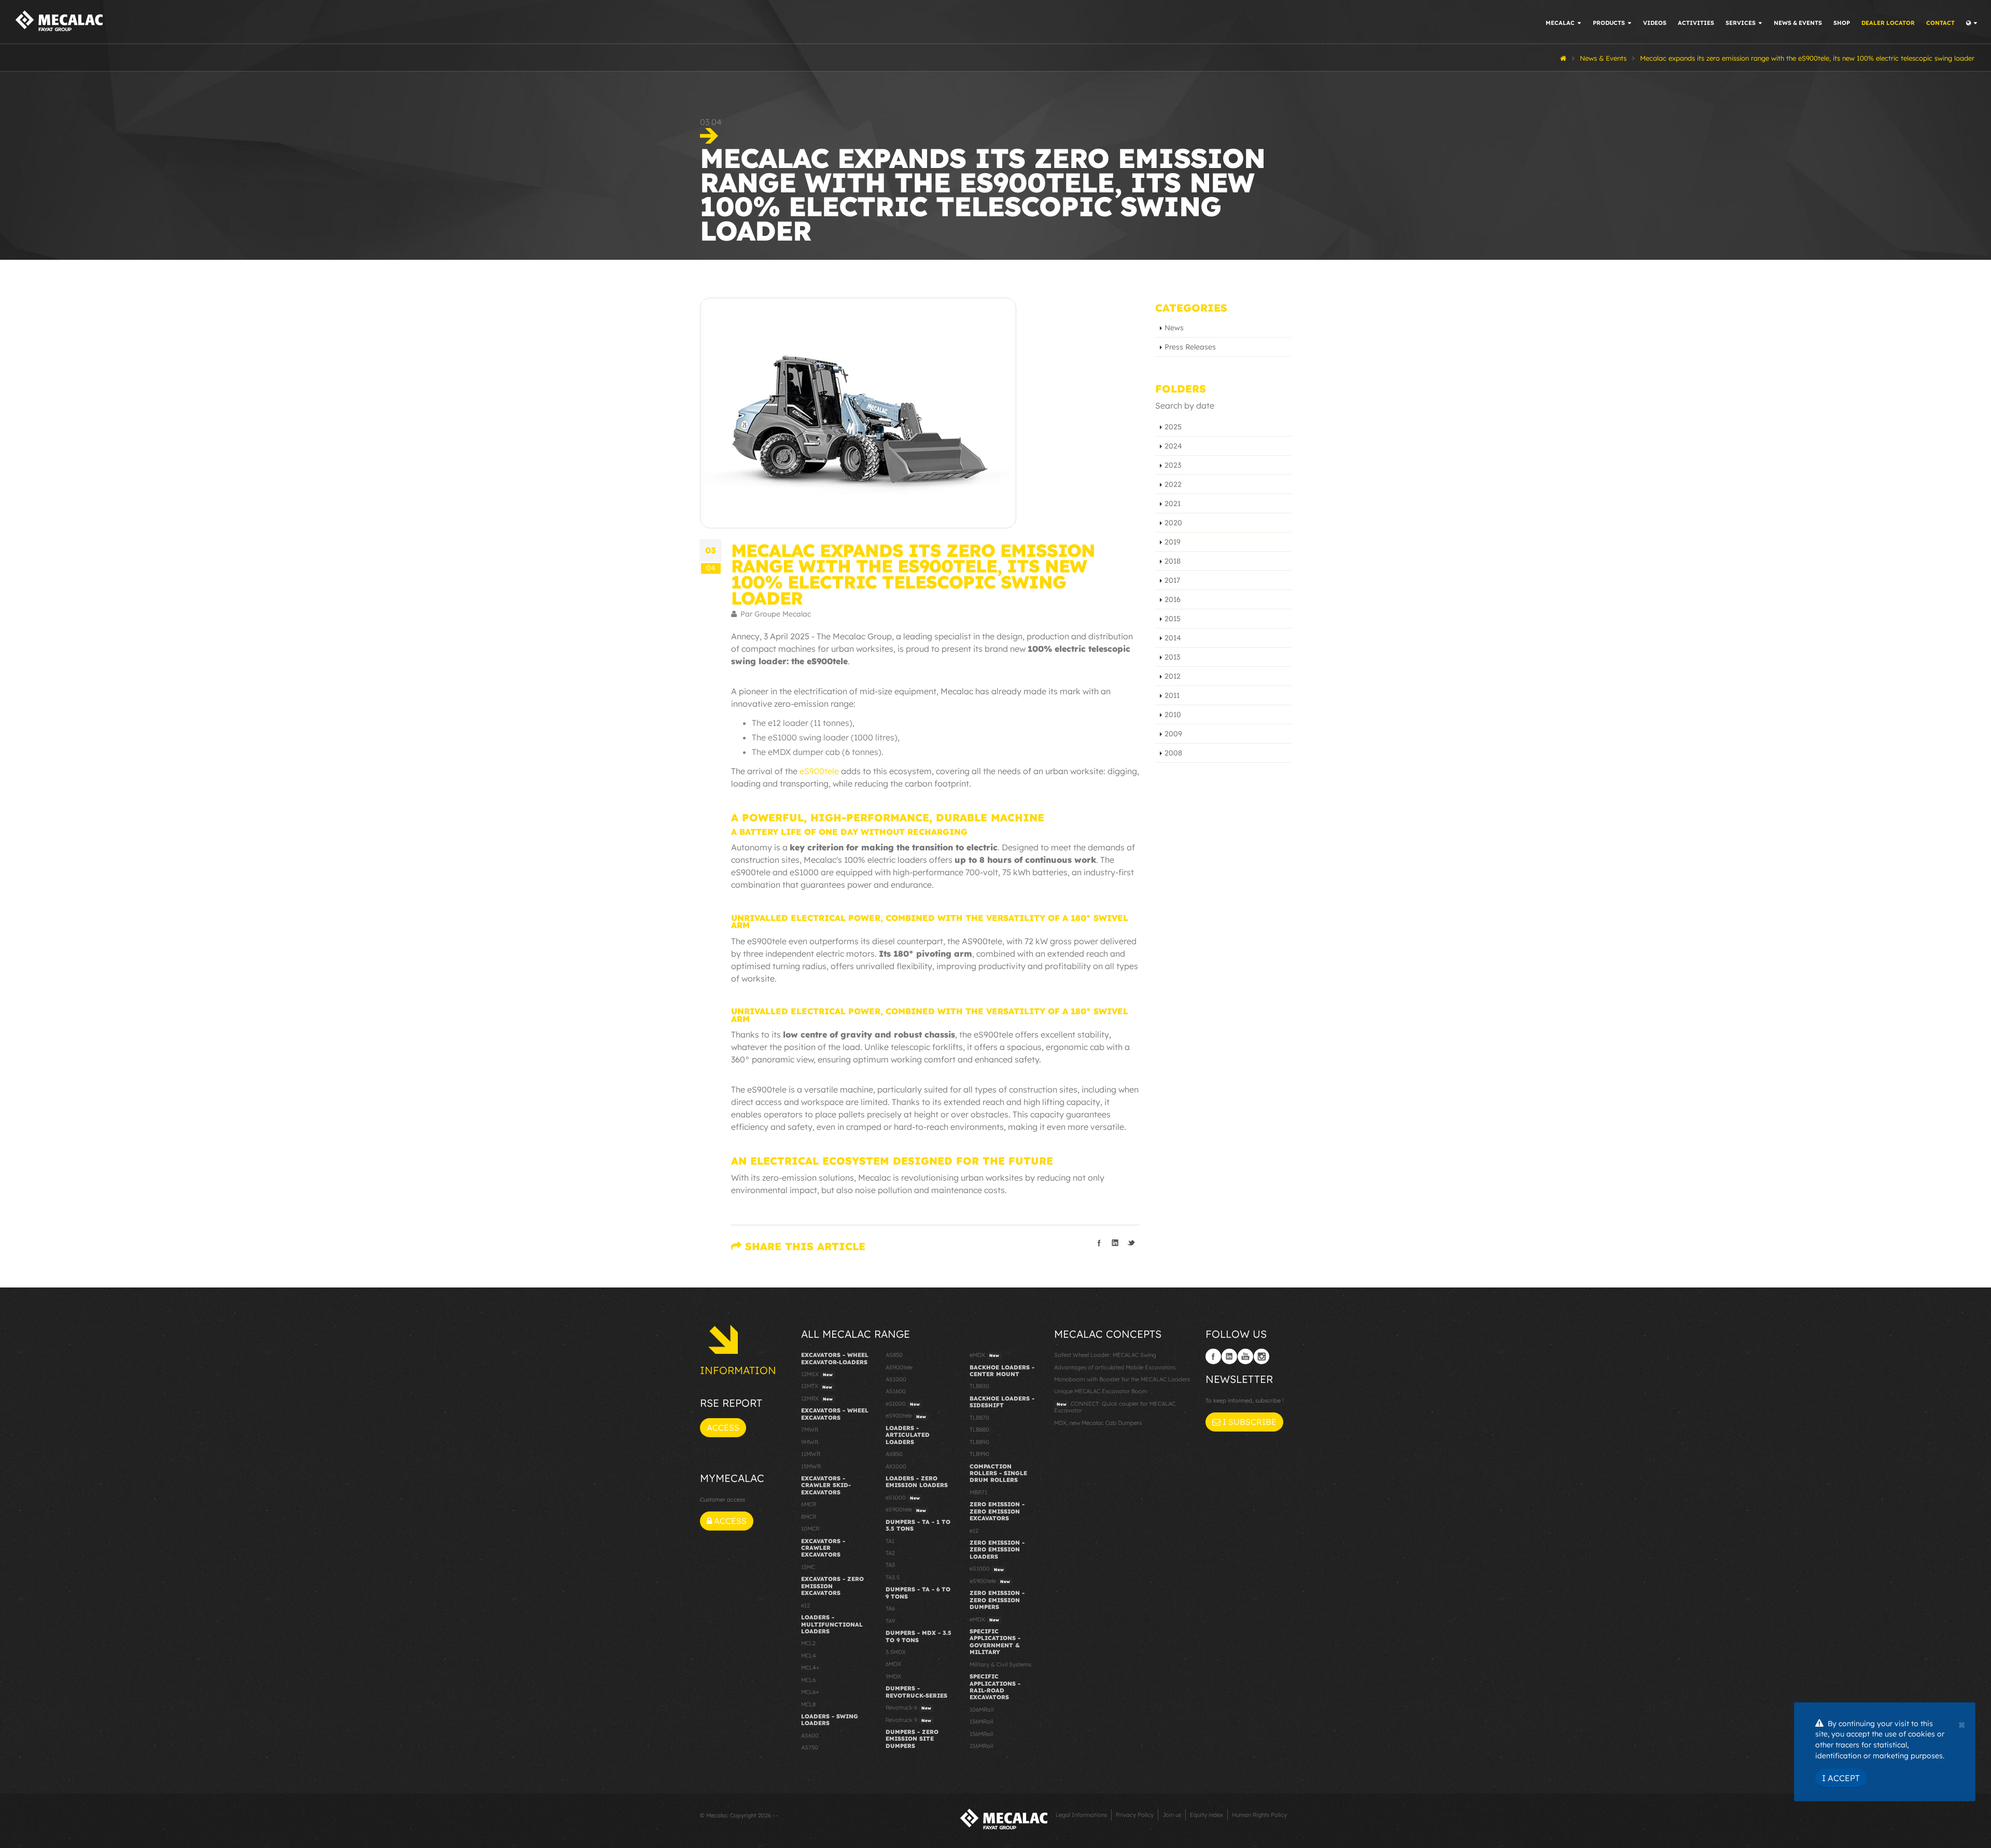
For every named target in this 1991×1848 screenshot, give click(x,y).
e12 (805, 1605)
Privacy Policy (1135, 1815)
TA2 (890, 1553)
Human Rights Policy (1259, 1815)
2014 (1173, 638)
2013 (1172, 657)
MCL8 (808, 1704)
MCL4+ (810, 1668)
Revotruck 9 (908, 1720)
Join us (1172, 1815)
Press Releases (1190, 347)
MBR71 (978, 1492)
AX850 (894, 1454)
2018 (1173, 561)
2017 (1172, 580)
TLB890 (979, 1442)
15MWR (811, 1466)
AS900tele (899, 1367)
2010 (1173, 715)
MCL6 (808, 1680)
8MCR (809, 1517)
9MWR (810, 1442)
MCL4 (809, 1656)
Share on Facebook (1099, 1243)
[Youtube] (1245, 1356)
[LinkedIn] (1229, 1356)
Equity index (1207, 1815)
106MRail (982, 1710)
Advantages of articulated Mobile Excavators (1115, 1367)
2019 (1173, 542)
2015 (1173, 619)
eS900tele (906, 1416)
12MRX (817, 1398)
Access (723, 1427)
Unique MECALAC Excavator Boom (1101, 1391)
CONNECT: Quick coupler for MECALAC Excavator (1115, 1407)
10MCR (810, 1529)
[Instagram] (1261, 1356)
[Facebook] (1213, 1356)
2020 (1173, 523)
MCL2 (808, 1643)
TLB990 (979, 1454)
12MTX (817, 1386)
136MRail (981, 1721)
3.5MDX (896, 1652)
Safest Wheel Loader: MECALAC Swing (1105, 1355)
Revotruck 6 (908, 1707)
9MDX (893, 1676)
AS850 (894, 1355)
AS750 (810, 1747)
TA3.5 (893, 1577)
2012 (1173, 676)
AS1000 (896, 1379)
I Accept (1841, 1778)
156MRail (981, 1734)
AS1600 (896, 1391)
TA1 (890, 1541)
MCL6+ (810, 1692)
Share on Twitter (1131, 1243)
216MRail (981, 1746)
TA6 (890, 1608)
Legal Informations (1081, 1815)
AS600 (810, 1735)
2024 (1173, 446)
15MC (808, 1567)
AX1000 (896, 1466)
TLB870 (979, 1418)
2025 (1173, 427)
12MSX (817, 1374)
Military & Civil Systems (1000, 1664)
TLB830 (979, 1386)
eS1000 (903, 1404)
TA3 (890, 1565)
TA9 (890, 1621)
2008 (1173, 753)
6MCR (809, 1504)
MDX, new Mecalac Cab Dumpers (1098, 1423)
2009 (1173, 734)
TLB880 (979, 1430)
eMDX (984, 1355)
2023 (1173, 465)
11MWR (811, 1454)
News (1174, 328)
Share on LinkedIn (1115, 1243)
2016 (1173, 599)
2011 (1172, 695)
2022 (1173, 484)
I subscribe (1249, 1422)
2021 (1173, 503)
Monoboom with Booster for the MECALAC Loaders (1122, 1379)
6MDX (893, 1664)
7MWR (810, 1430)
